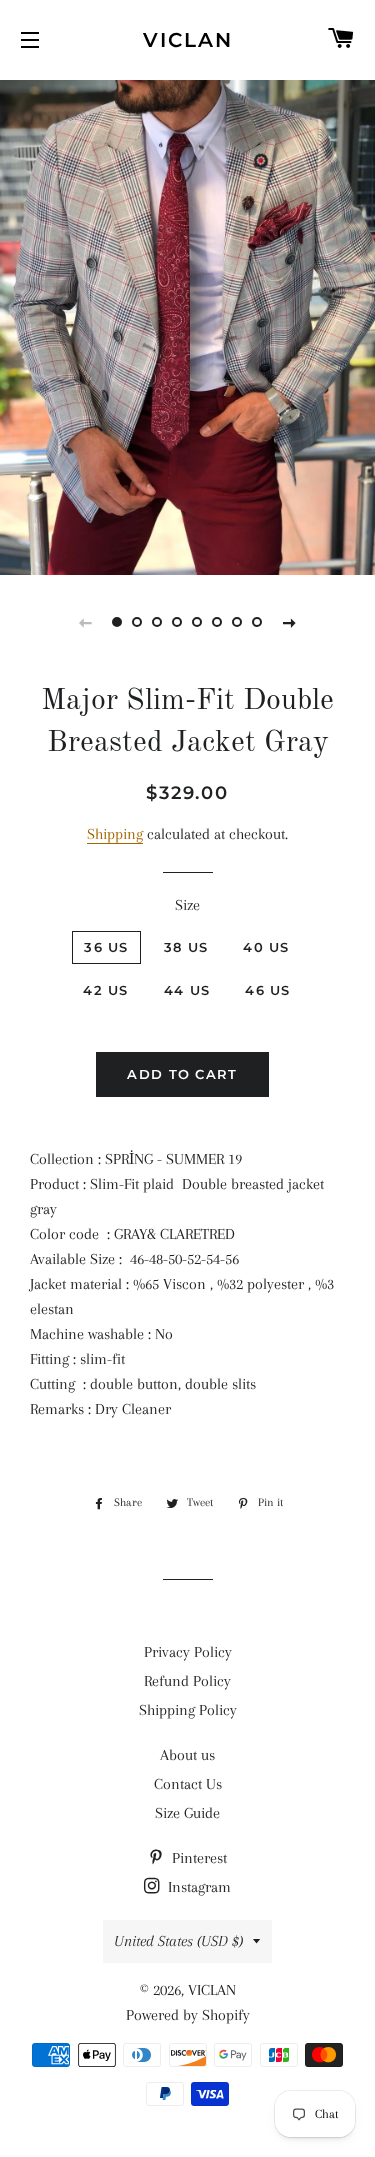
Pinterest (197, 1858)
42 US (106, 990)
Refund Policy (187, 1681)
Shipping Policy (188, 1710)
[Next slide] (290, 622)
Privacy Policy (188, 1652)
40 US (266, 947)
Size (187, 905)
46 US (268, 990)
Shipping (115, 834)
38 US (186, 947)
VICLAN (188, 40)
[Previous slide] (86, 622)
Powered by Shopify (188, 2015)
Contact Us (188, 1784)
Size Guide (187, 1813)
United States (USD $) (178, 1941)
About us (187, 1755)
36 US (106, 947)
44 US (187, 990)
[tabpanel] (187, 325)
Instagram (197, 1887)
